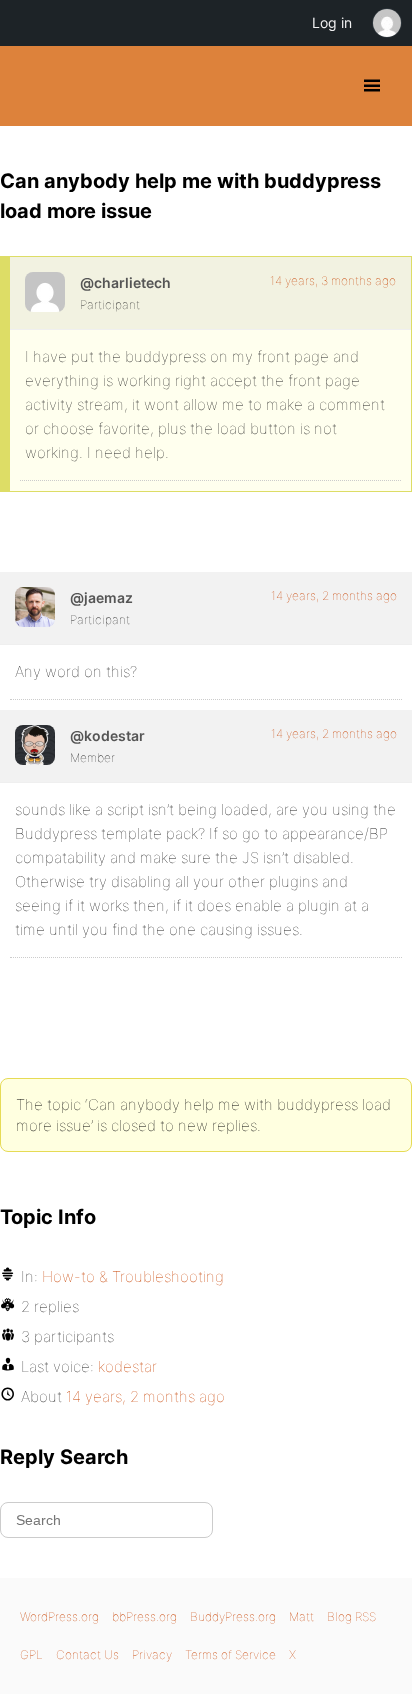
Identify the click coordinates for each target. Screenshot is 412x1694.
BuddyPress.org (32, 86)
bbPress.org (144, 1616)
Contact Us (87, 1654)
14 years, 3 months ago (333, 280)
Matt (301, 1616)
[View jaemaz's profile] (35, 607)
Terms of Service (230, 1654)
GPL (31, 1654)
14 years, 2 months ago (334, 595)
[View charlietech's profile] (45, 292)
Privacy (152, 1654)
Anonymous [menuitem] (386, 23)
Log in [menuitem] (332, 22)
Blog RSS (351, 1616)
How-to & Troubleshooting (133, 1276)
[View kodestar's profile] (35, 745)
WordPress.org (59, 1616)
